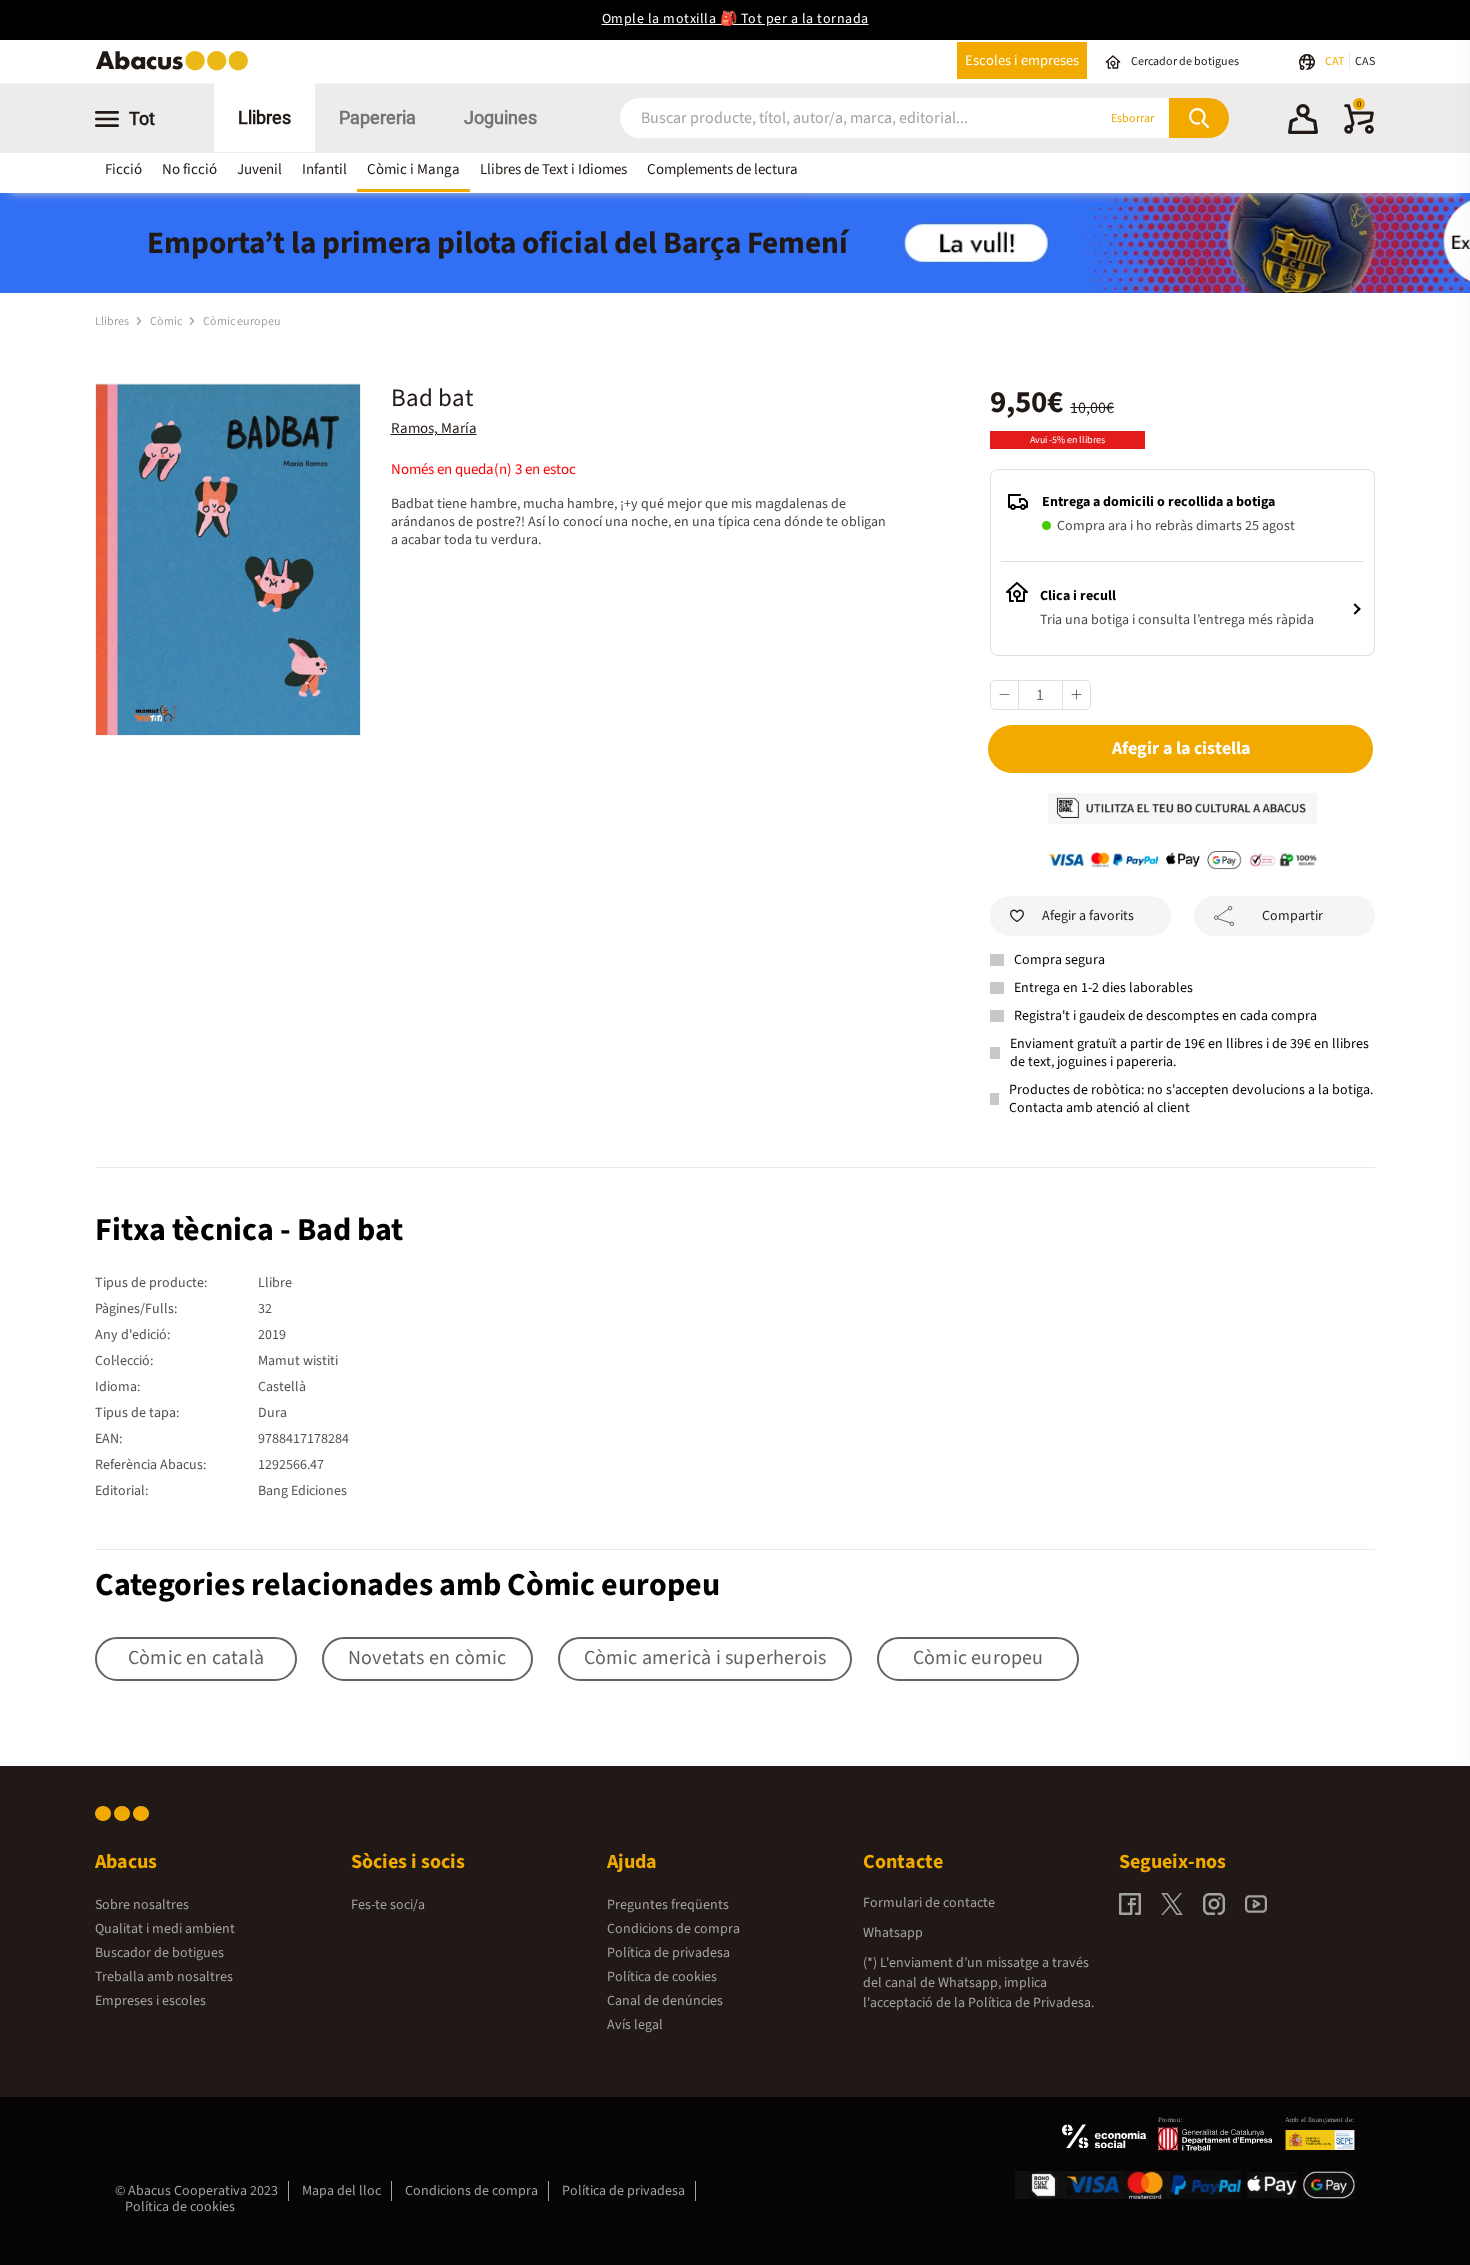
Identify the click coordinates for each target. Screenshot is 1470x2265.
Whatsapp (893, 1933)
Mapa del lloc (341, 2191)
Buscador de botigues (159, 1953)
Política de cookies (662, 1977)
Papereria (377, 117)
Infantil (324, 169)
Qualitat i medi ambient (165, 1929)
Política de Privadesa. (1031, 2003)
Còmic (167, 321)
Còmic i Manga (413, 169)
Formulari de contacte (929, 1903)
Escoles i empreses (1022, 60)
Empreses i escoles (150, 2001)
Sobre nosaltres (142, 1905)
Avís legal (635, 2025)
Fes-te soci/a (388, 1905)
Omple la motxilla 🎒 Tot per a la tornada (735, 19)
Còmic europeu (242, 321)
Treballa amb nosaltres (164, 1977)
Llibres (264, 117)
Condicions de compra (673, 1929)
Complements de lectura (722, 169)
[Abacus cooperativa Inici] (177, 68)
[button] (1303, 122)
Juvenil (259, 169)
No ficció (189, 169)
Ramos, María (434, 428)
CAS (1365, 61)
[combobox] (834, 118)
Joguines (500, 117)
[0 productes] (1359, 130)
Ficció (123, 169)
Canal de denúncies (665, 2001)
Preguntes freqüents (668, 1905)
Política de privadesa (668, 1953)
